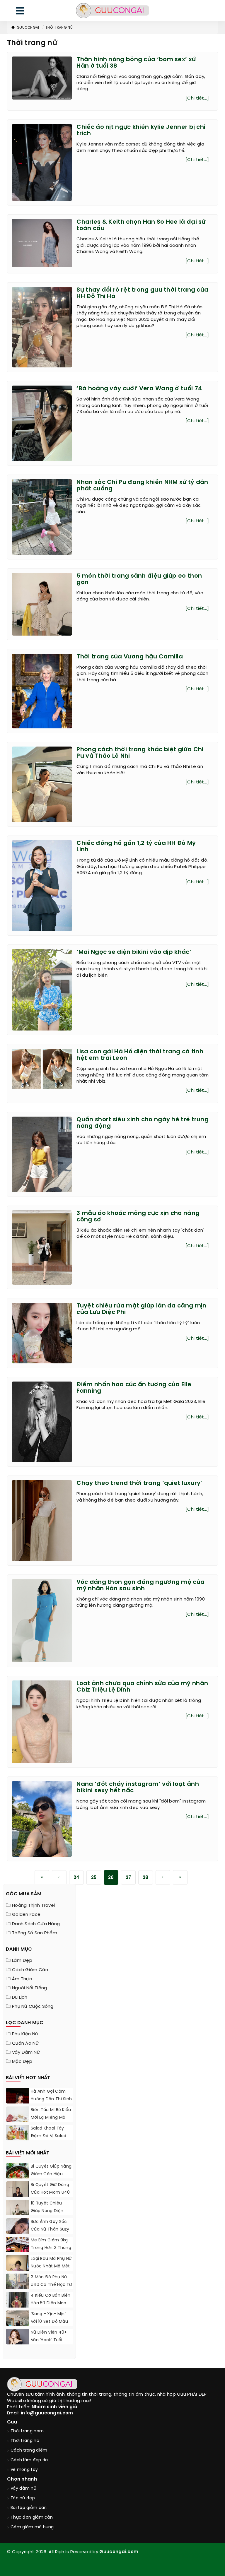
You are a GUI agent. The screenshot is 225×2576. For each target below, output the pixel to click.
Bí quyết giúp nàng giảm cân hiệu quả (51, 2174)
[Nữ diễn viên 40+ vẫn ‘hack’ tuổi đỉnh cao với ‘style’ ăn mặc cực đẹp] (18, 2338)
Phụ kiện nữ (25, 2034)
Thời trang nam (27, 2431)
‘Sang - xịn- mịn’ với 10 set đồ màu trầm (49, 2322)
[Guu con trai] (112, 11)
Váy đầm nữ (26, 2053)
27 (128, 1878)
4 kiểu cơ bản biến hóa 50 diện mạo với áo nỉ (51, 2303)
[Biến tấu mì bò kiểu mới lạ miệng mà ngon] (18, 2115)
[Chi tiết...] (197, 98)
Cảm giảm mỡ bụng (32, 2527)
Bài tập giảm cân (29, 2508)
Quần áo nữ (25, 2043)
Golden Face (26, 1915)
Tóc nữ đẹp (23, 2498)
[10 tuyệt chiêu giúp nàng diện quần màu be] (18, 2215)
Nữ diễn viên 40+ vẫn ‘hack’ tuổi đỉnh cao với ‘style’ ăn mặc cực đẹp (51, 2344)
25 (94, 1878)
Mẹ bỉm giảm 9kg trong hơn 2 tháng (51, 2244)
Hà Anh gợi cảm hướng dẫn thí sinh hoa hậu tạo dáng (51, 2099)
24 (77, 1878)
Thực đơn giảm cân (32, 2518)
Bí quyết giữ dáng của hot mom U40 (50, 2189)
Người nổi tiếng (30, 1988)
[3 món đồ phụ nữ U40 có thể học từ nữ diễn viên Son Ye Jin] (18, 2288)
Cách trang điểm (29, 2451)
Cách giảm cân (30, 1970)
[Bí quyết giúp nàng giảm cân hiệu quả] (18, 2178)
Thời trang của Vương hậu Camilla (130, 657)
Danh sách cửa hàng (36, 1924)
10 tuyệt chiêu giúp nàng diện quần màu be (47, 2211)
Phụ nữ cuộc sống (33, 2007)
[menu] (20, 12)
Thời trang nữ (59, 28)
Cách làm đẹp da (29, 2460)
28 (146, 1878)
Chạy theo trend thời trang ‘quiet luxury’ (139, 1483)
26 (111, 1878)
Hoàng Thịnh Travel (33, 1906)
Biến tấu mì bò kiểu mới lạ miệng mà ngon (51, 2118)
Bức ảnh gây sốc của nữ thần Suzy (50, 2226)
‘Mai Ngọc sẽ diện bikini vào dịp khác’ (134, 952)
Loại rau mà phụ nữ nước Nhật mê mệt (51, 2263)
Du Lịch (20, 1998)
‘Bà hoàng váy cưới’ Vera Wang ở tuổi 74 (139, 389)
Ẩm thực (22, 1979)
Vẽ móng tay (24, 2470)
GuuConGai (28, 28)
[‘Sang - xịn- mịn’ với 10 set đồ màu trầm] (18, 2324)
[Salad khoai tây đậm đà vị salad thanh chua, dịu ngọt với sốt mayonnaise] (18, 2134)
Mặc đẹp (22, 2062)
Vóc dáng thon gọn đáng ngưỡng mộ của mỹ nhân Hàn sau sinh (140, 1585)
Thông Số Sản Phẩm (35, 1933)
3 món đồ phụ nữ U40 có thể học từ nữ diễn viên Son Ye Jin (51, 2289)
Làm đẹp (22, 1961)
